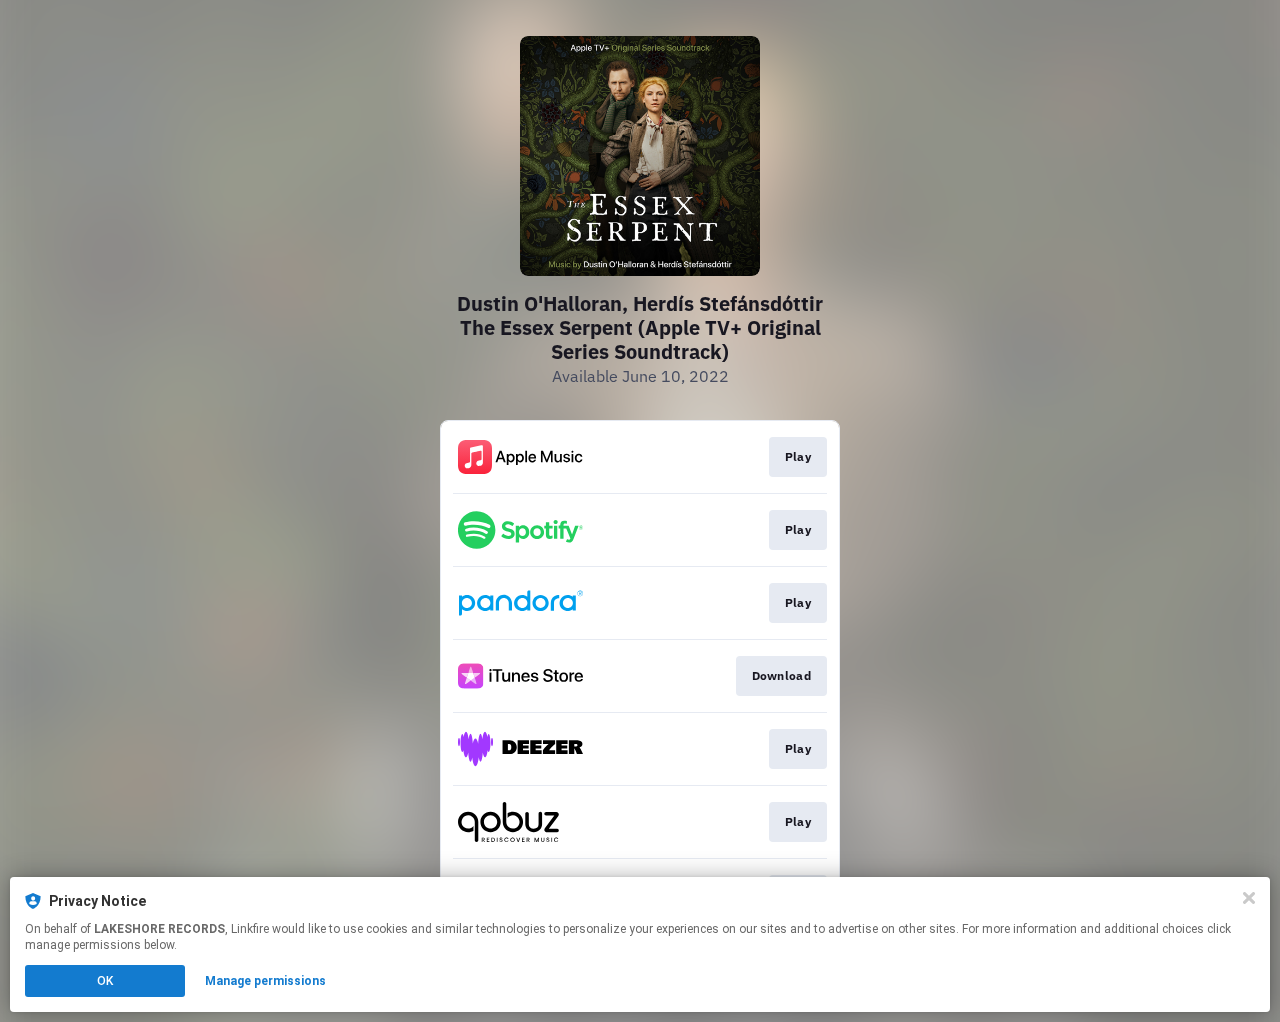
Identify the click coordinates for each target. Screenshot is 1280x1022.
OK (105, 981)
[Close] (1249, 898)
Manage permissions (265, 981)
